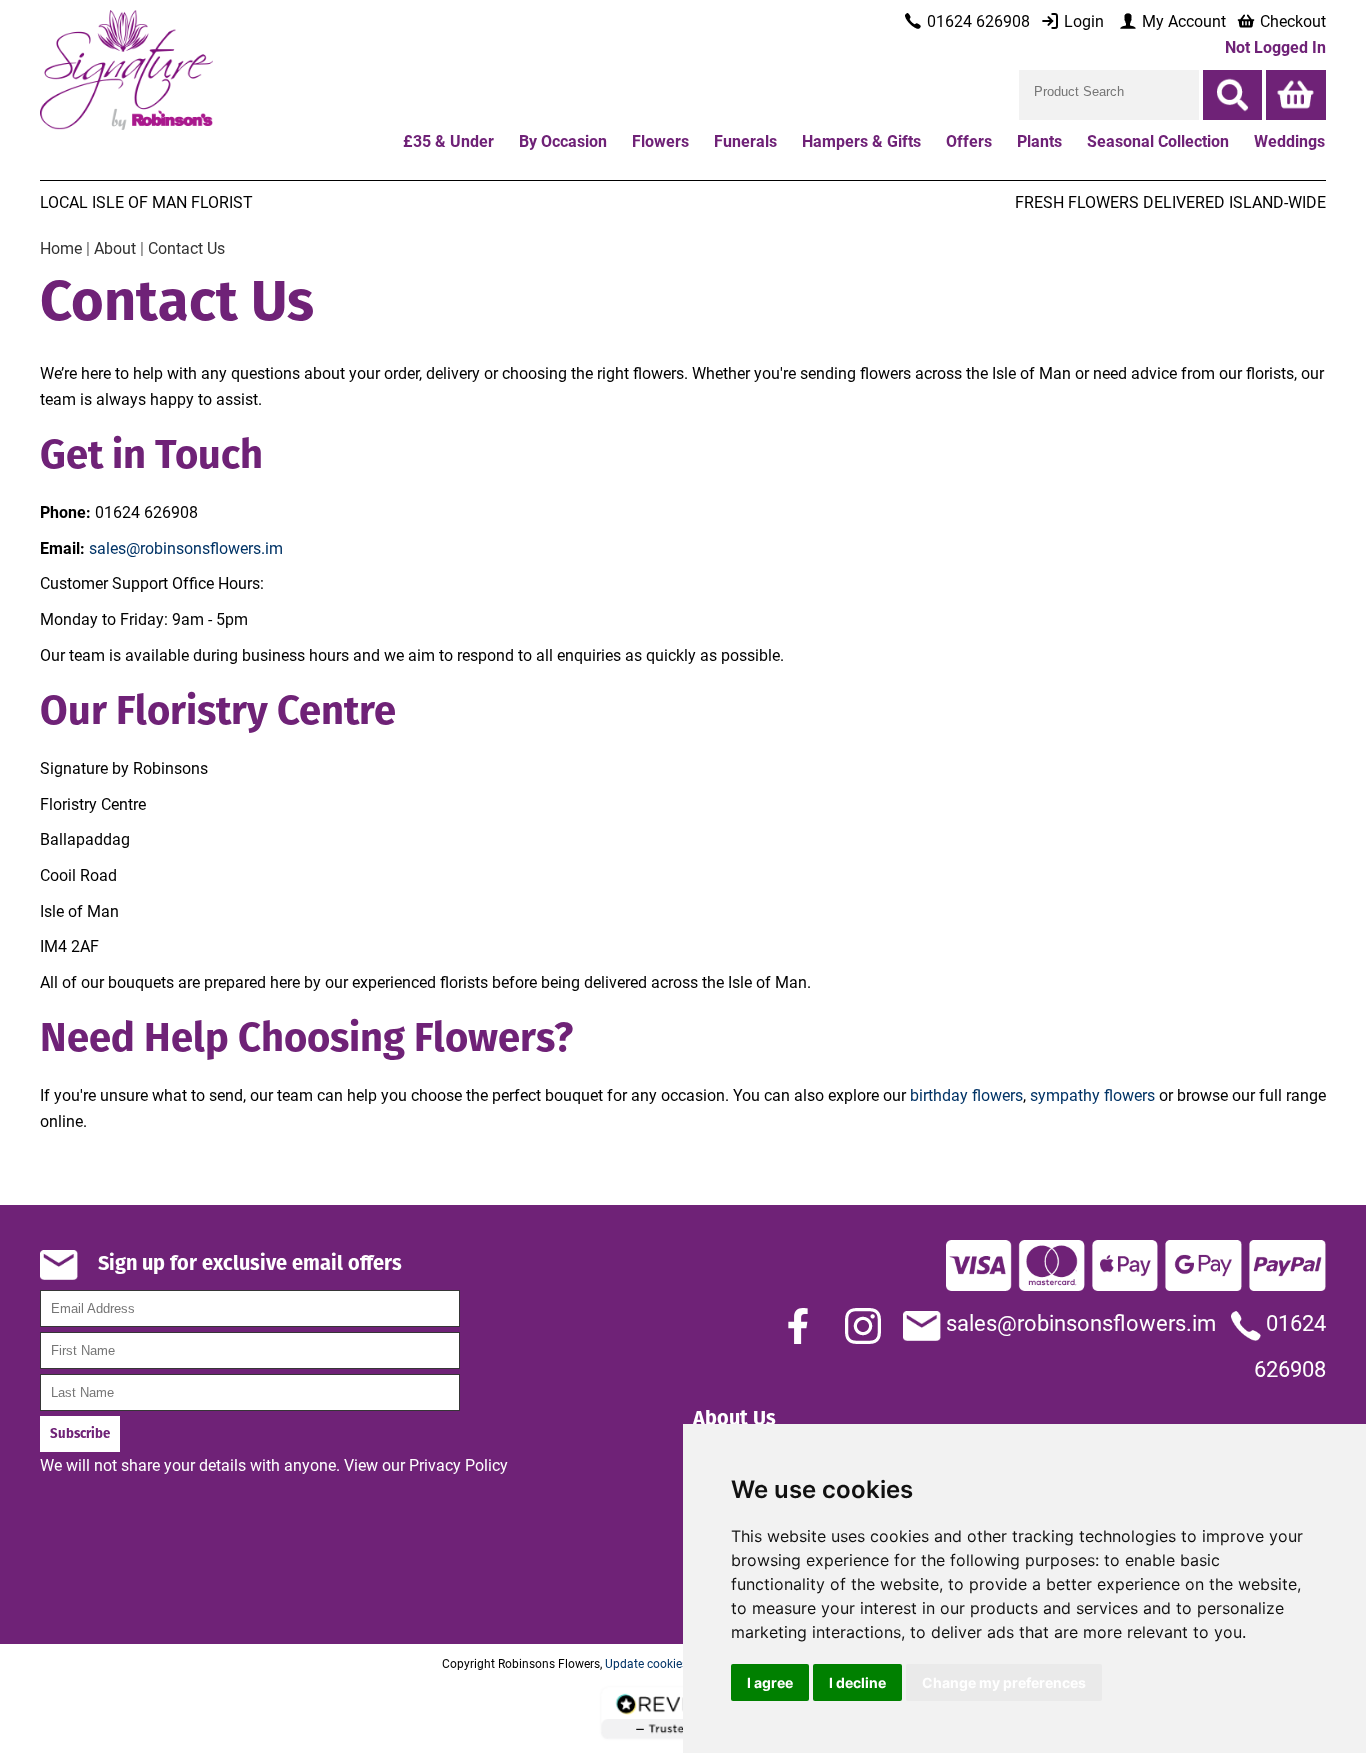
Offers (969, 140)
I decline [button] (857, 1682)
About (115, 247)
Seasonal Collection (1158, 140)
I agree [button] (770, 1682)
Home (61, 247)
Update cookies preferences (679, 1663)
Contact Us (186, 247)
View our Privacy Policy (426, 1464)
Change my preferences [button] (1004, 1682)
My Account (1182, 20)
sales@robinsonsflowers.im (186, 547)
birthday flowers (966, 1094)
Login (1082, 20)
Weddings (1289, 140)
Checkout (1291, 20)
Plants (1039, 140)
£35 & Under (448, 140)
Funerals (745, 140)
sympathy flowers (1092, 1094)
